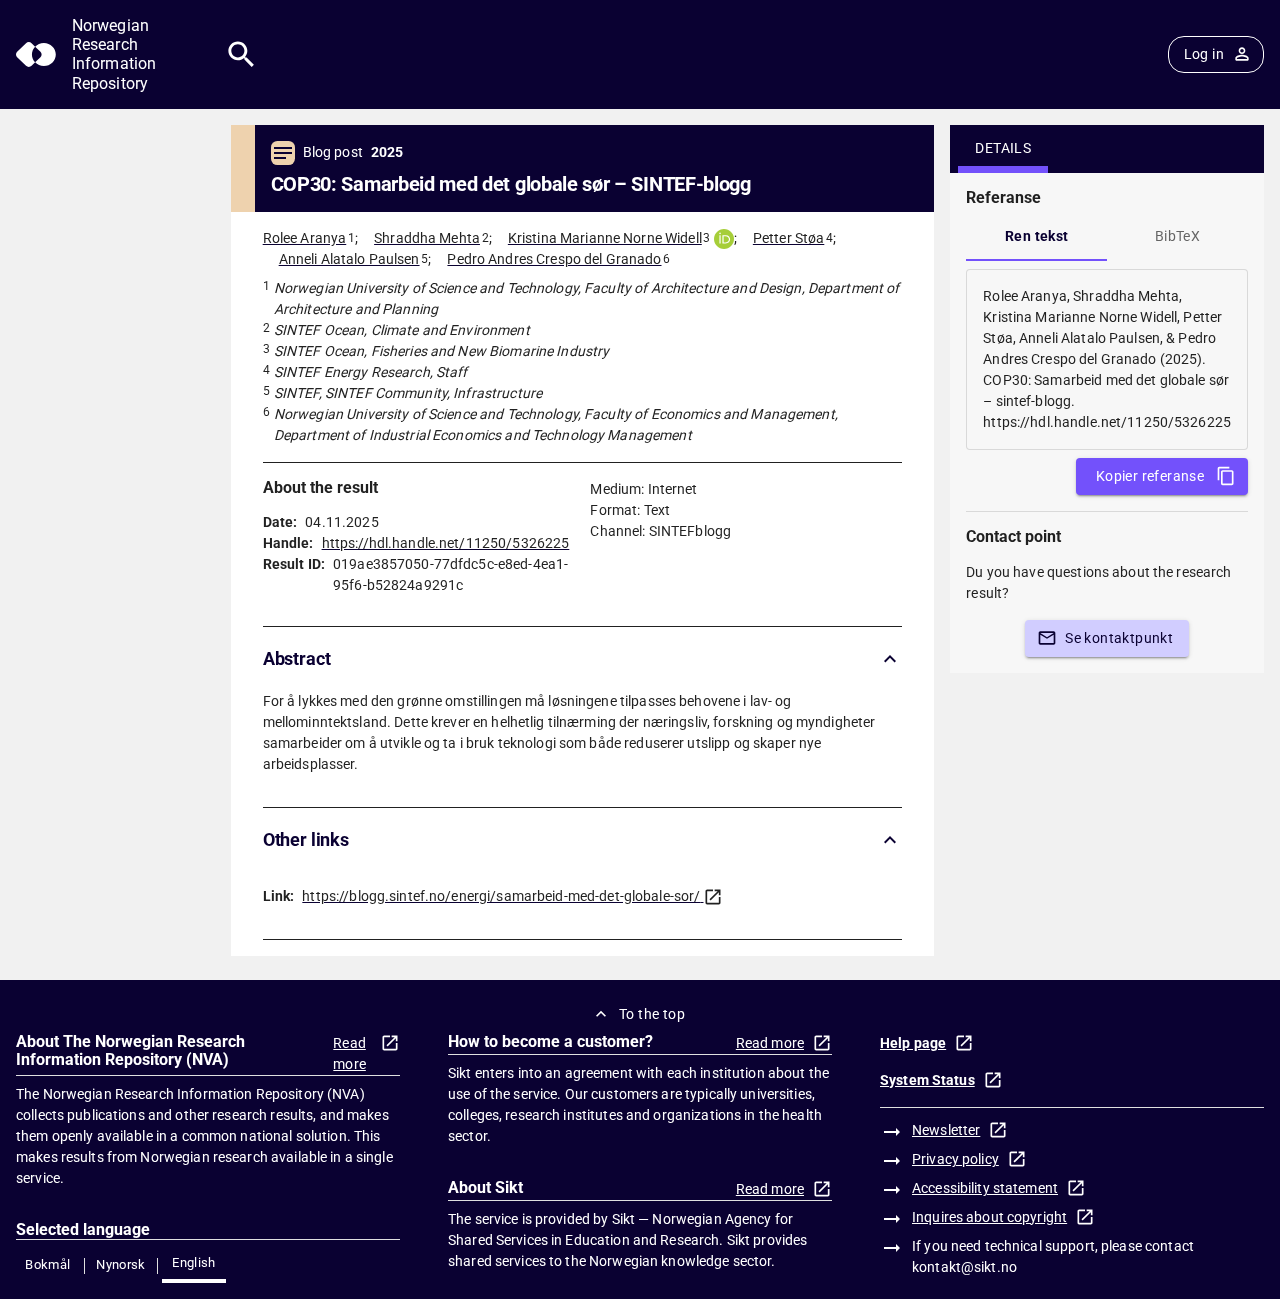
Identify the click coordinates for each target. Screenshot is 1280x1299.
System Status (927, 1080)
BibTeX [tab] (1177, 236)
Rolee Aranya (305, 238)
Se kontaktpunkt (1119, 638)
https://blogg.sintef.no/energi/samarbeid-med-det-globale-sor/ (501, 896)
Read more (349, 1053)
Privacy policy (955, 1159)
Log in (1204, 54)
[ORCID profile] (724, 239)
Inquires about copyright (989, 1217)
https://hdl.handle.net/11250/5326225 (446, 543)
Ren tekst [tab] (1037, 236)
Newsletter (946, 1130)
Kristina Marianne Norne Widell (605, 238)
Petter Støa (788, 238)
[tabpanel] (1107, 359)
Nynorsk (121, 1264)
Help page (913, 1043)
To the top (652, 1014)
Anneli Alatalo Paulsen (349, 259)
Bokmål (47, 1264)
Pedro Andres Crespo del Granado (554, 259)
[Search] (241, 54)
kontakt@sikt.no (964, 1267)
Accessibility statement (985, 1188)
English (194, 1262)
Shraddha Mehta (427, 238)
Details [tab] (1003, 148)
